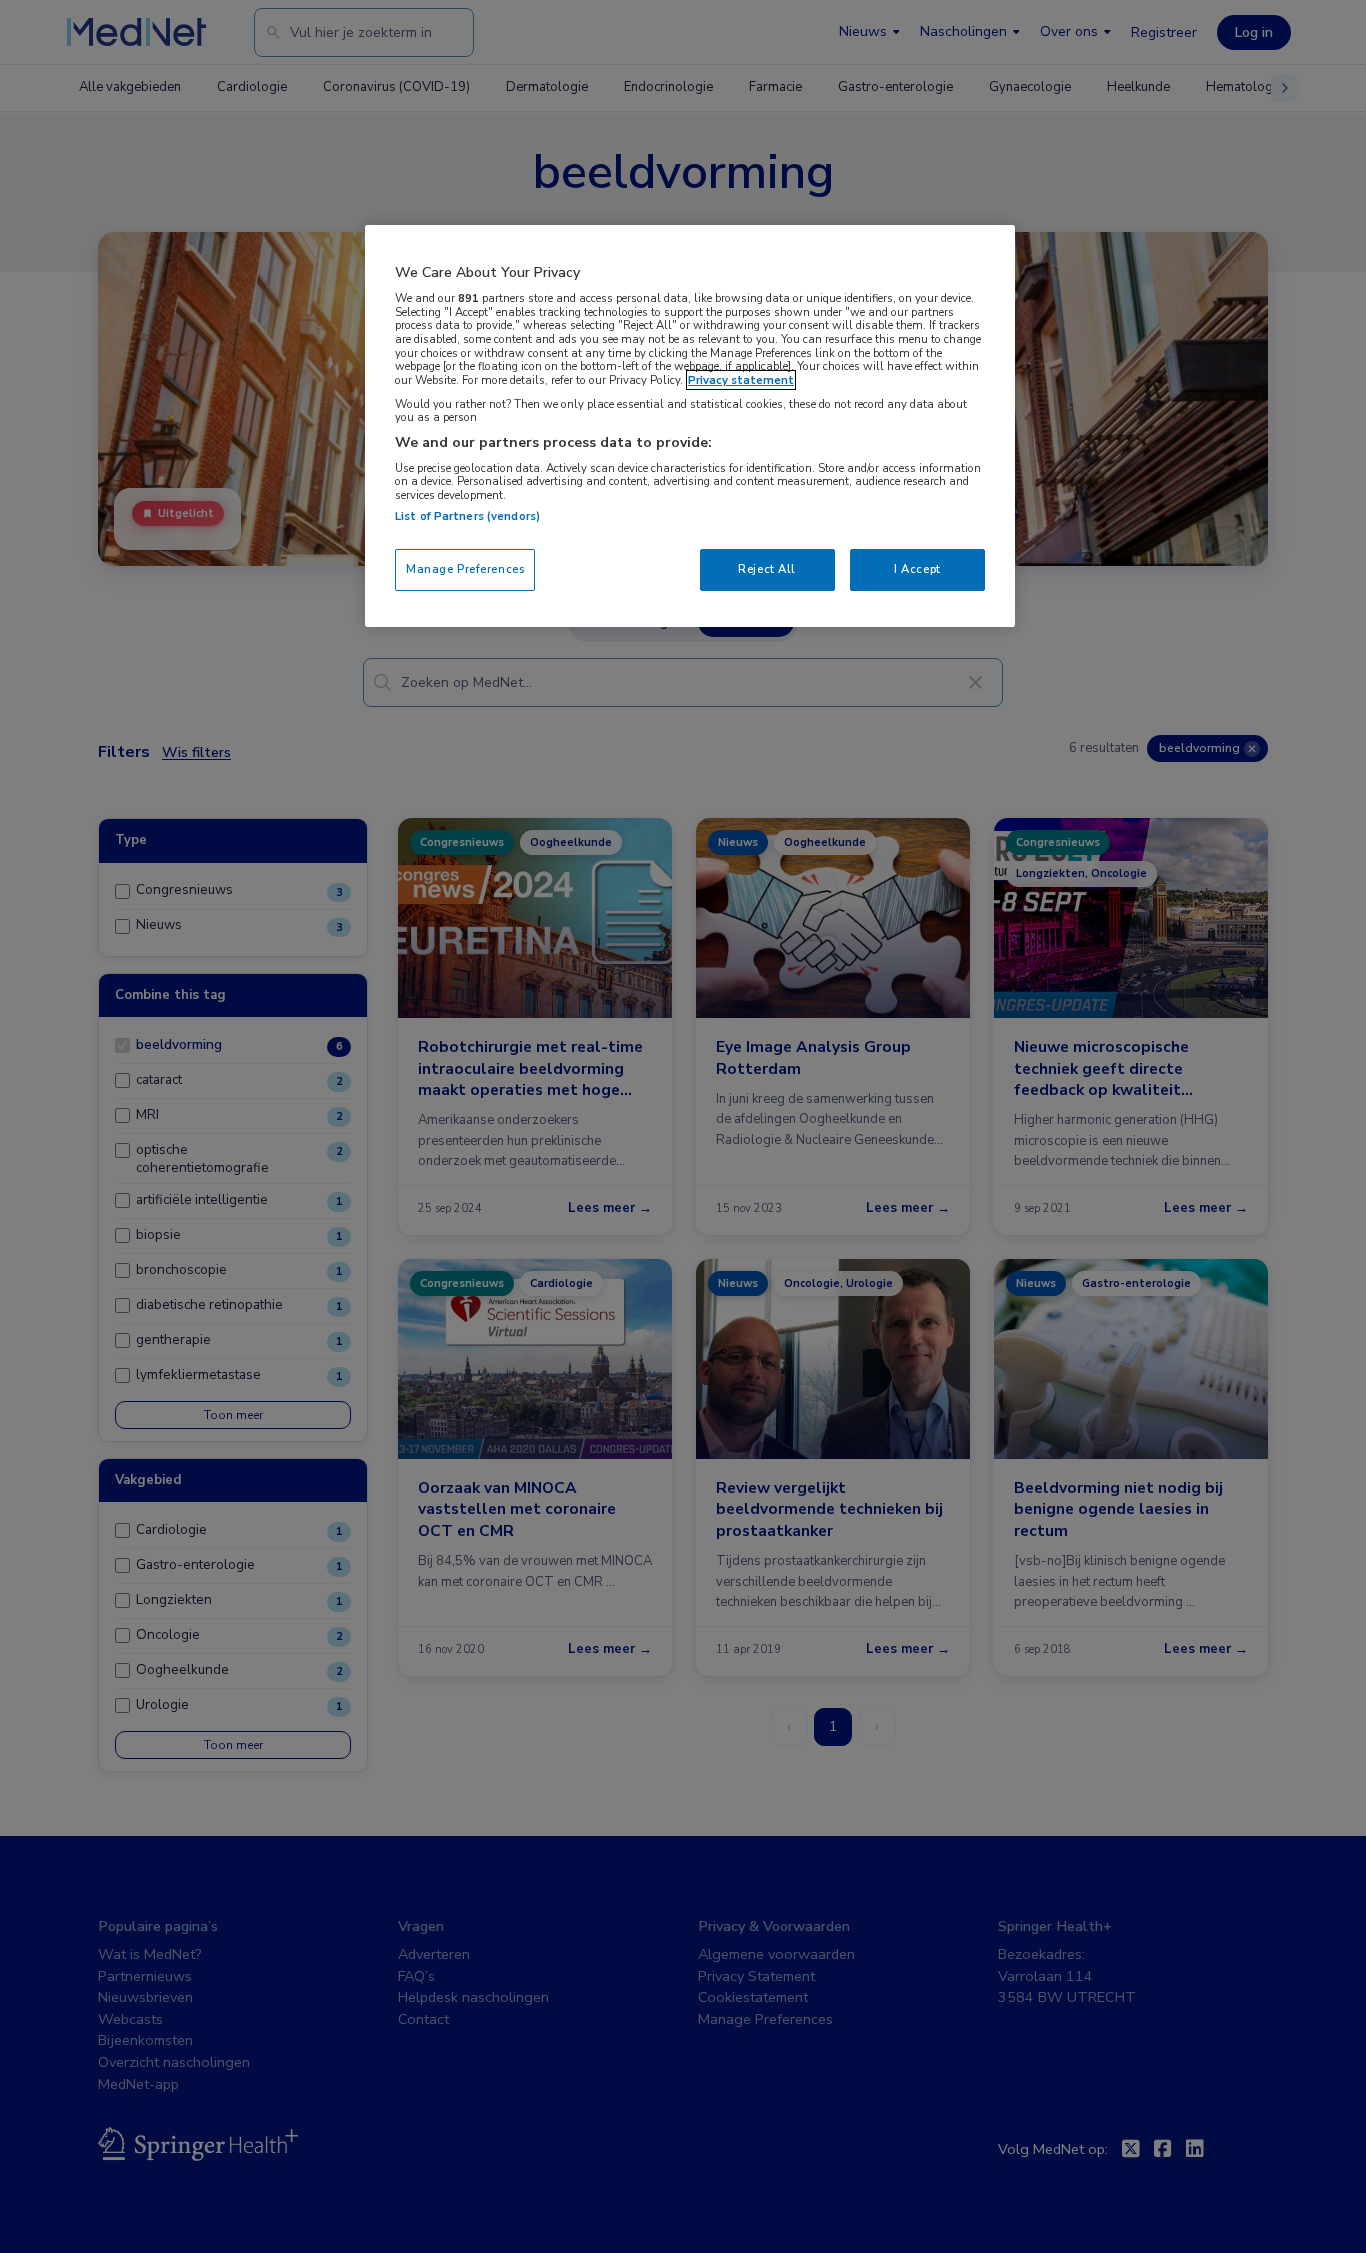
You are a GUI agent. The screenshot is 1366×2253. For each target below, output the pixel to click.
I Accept (917, 569)
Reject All (767, 569)
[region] (690, 425)
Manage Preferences (465, 569)
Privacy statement (741, 380)
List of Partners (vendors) (467, 516)
